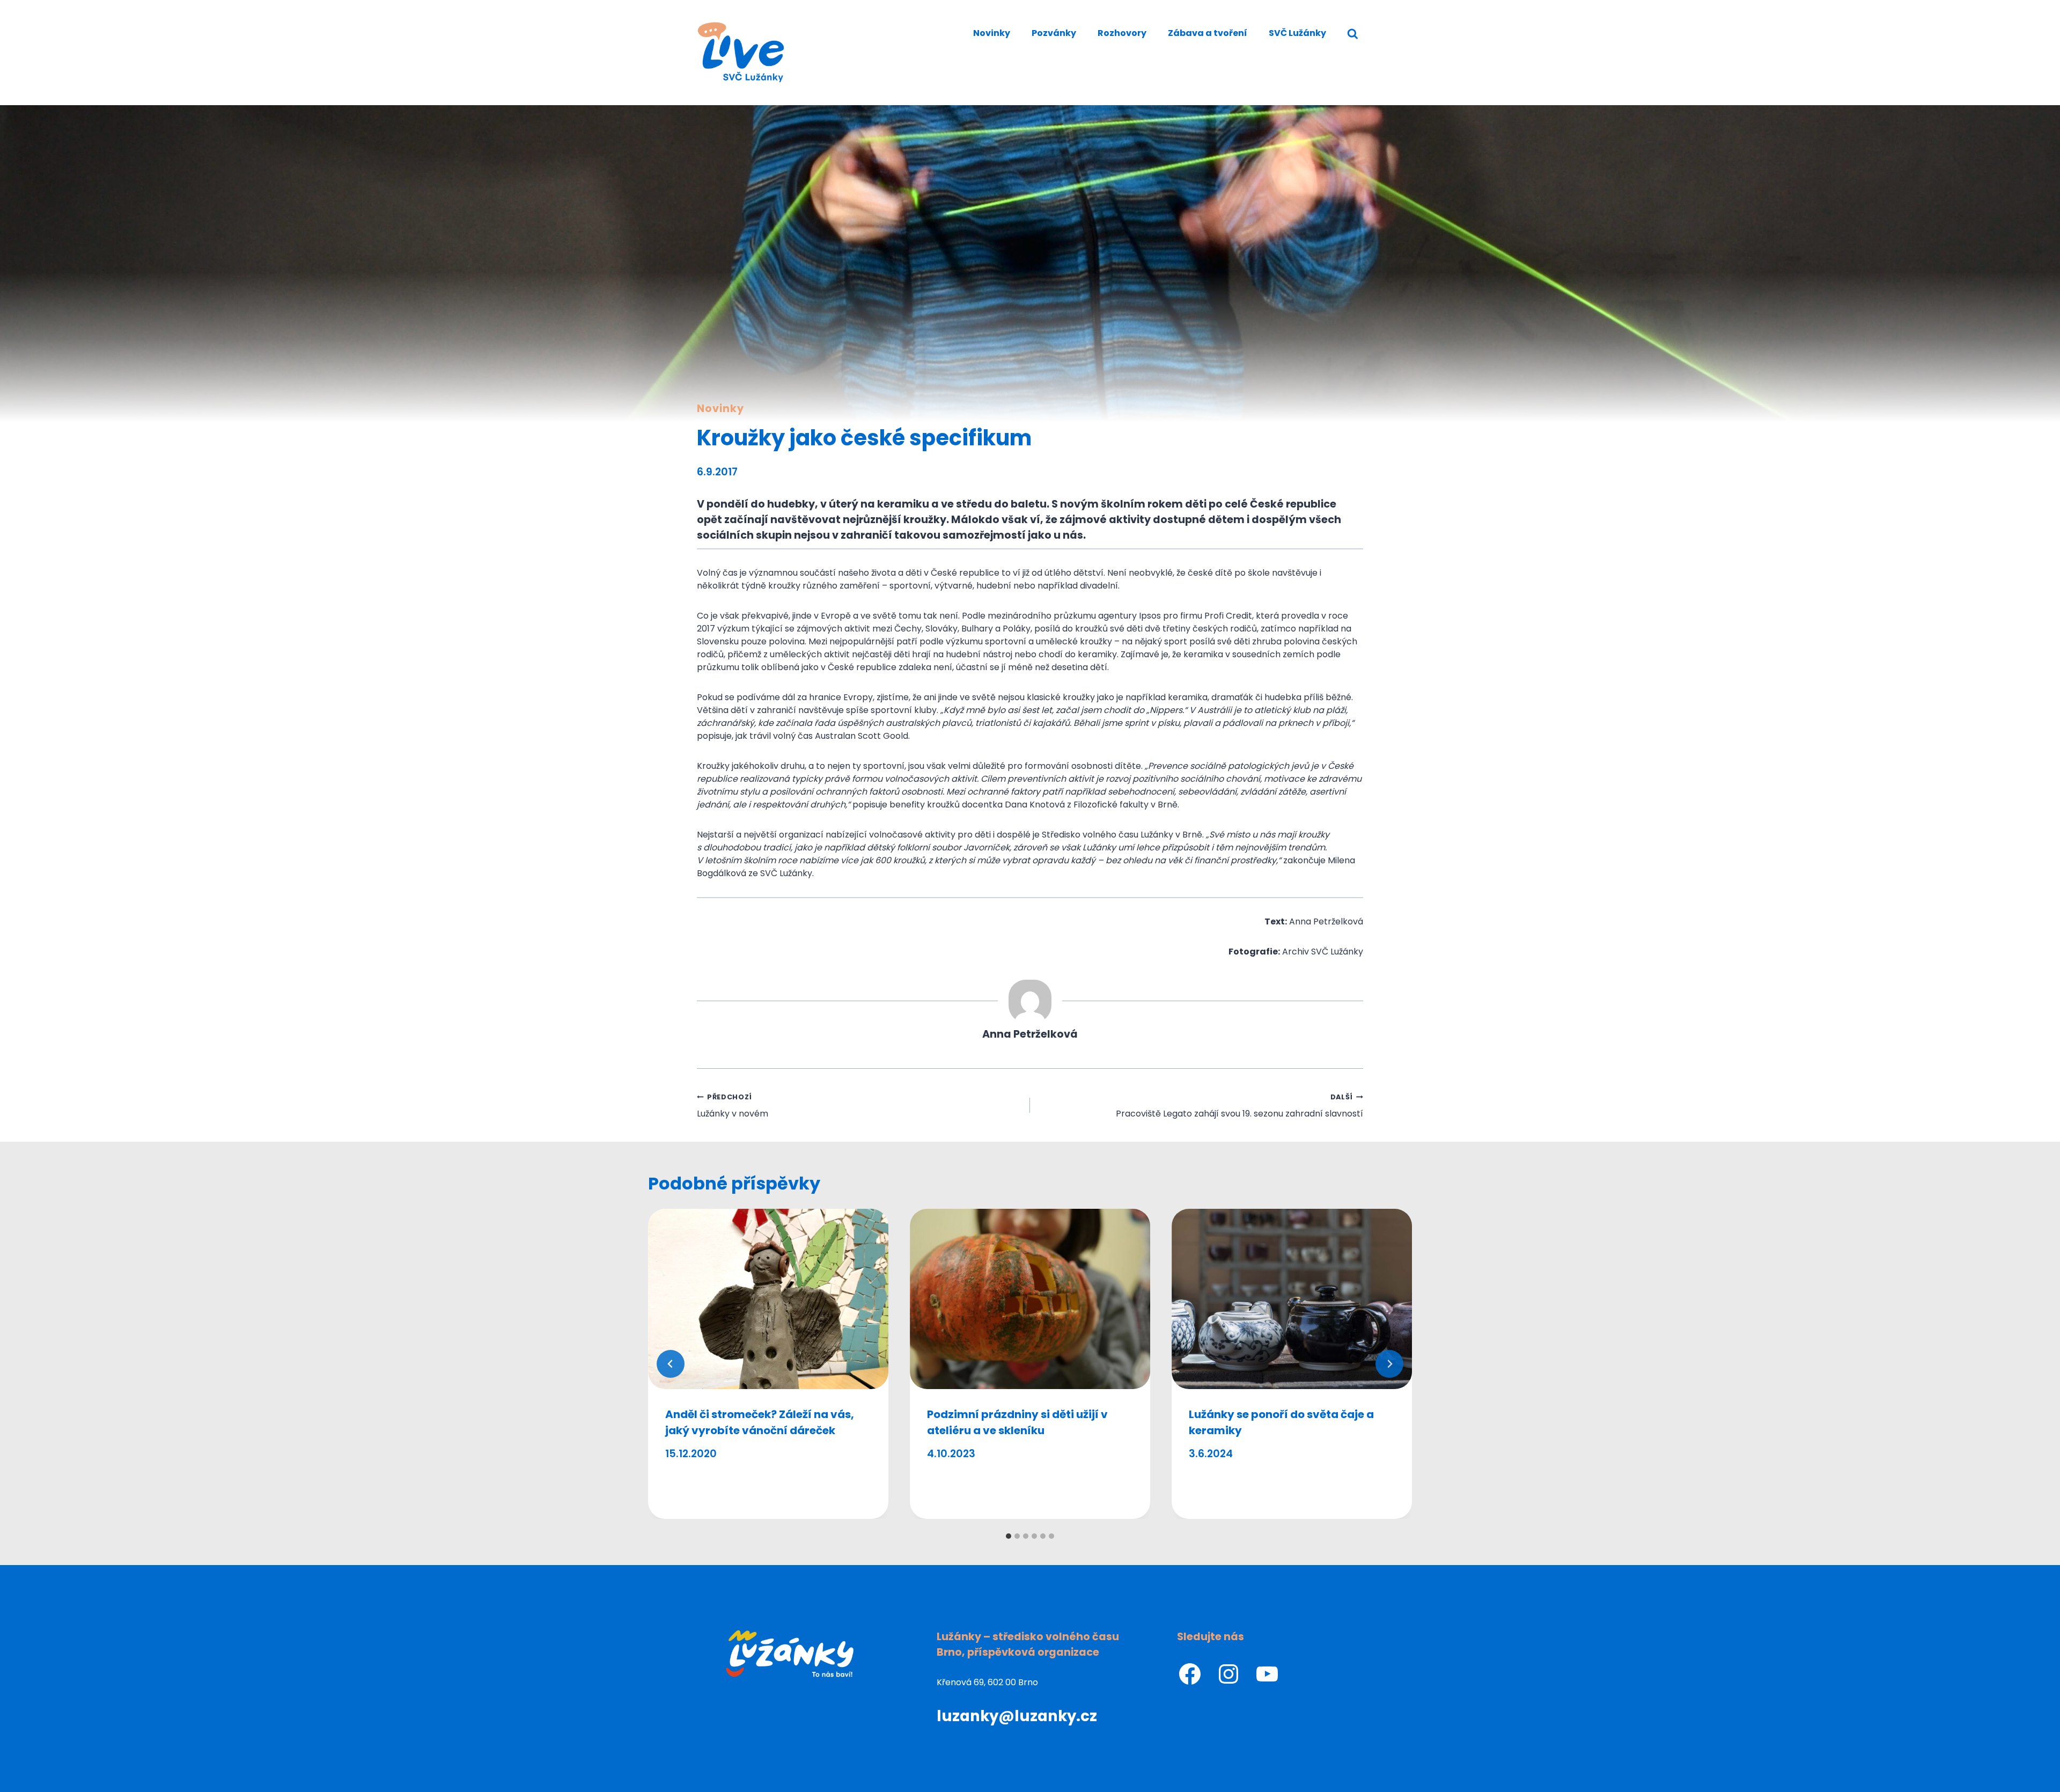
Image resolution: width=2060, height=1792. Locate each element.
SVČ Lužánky (1297, 33)
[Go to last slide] (671, 1364)
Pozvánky (1054, 33)
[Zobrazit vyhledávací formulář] (1353, 34)
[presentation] (768, 1299)
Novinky (992, 33)
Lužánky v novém (733, 1106)
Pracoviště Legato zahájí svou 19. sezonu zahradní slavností (1239, 1106)
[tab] (1009, 1536)
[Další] (1389, 1364)
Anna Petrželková (1030, 1034)
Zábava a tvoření (1208, 33)
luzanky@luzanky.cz (1017, 1716)
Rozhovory (1122, 33)
